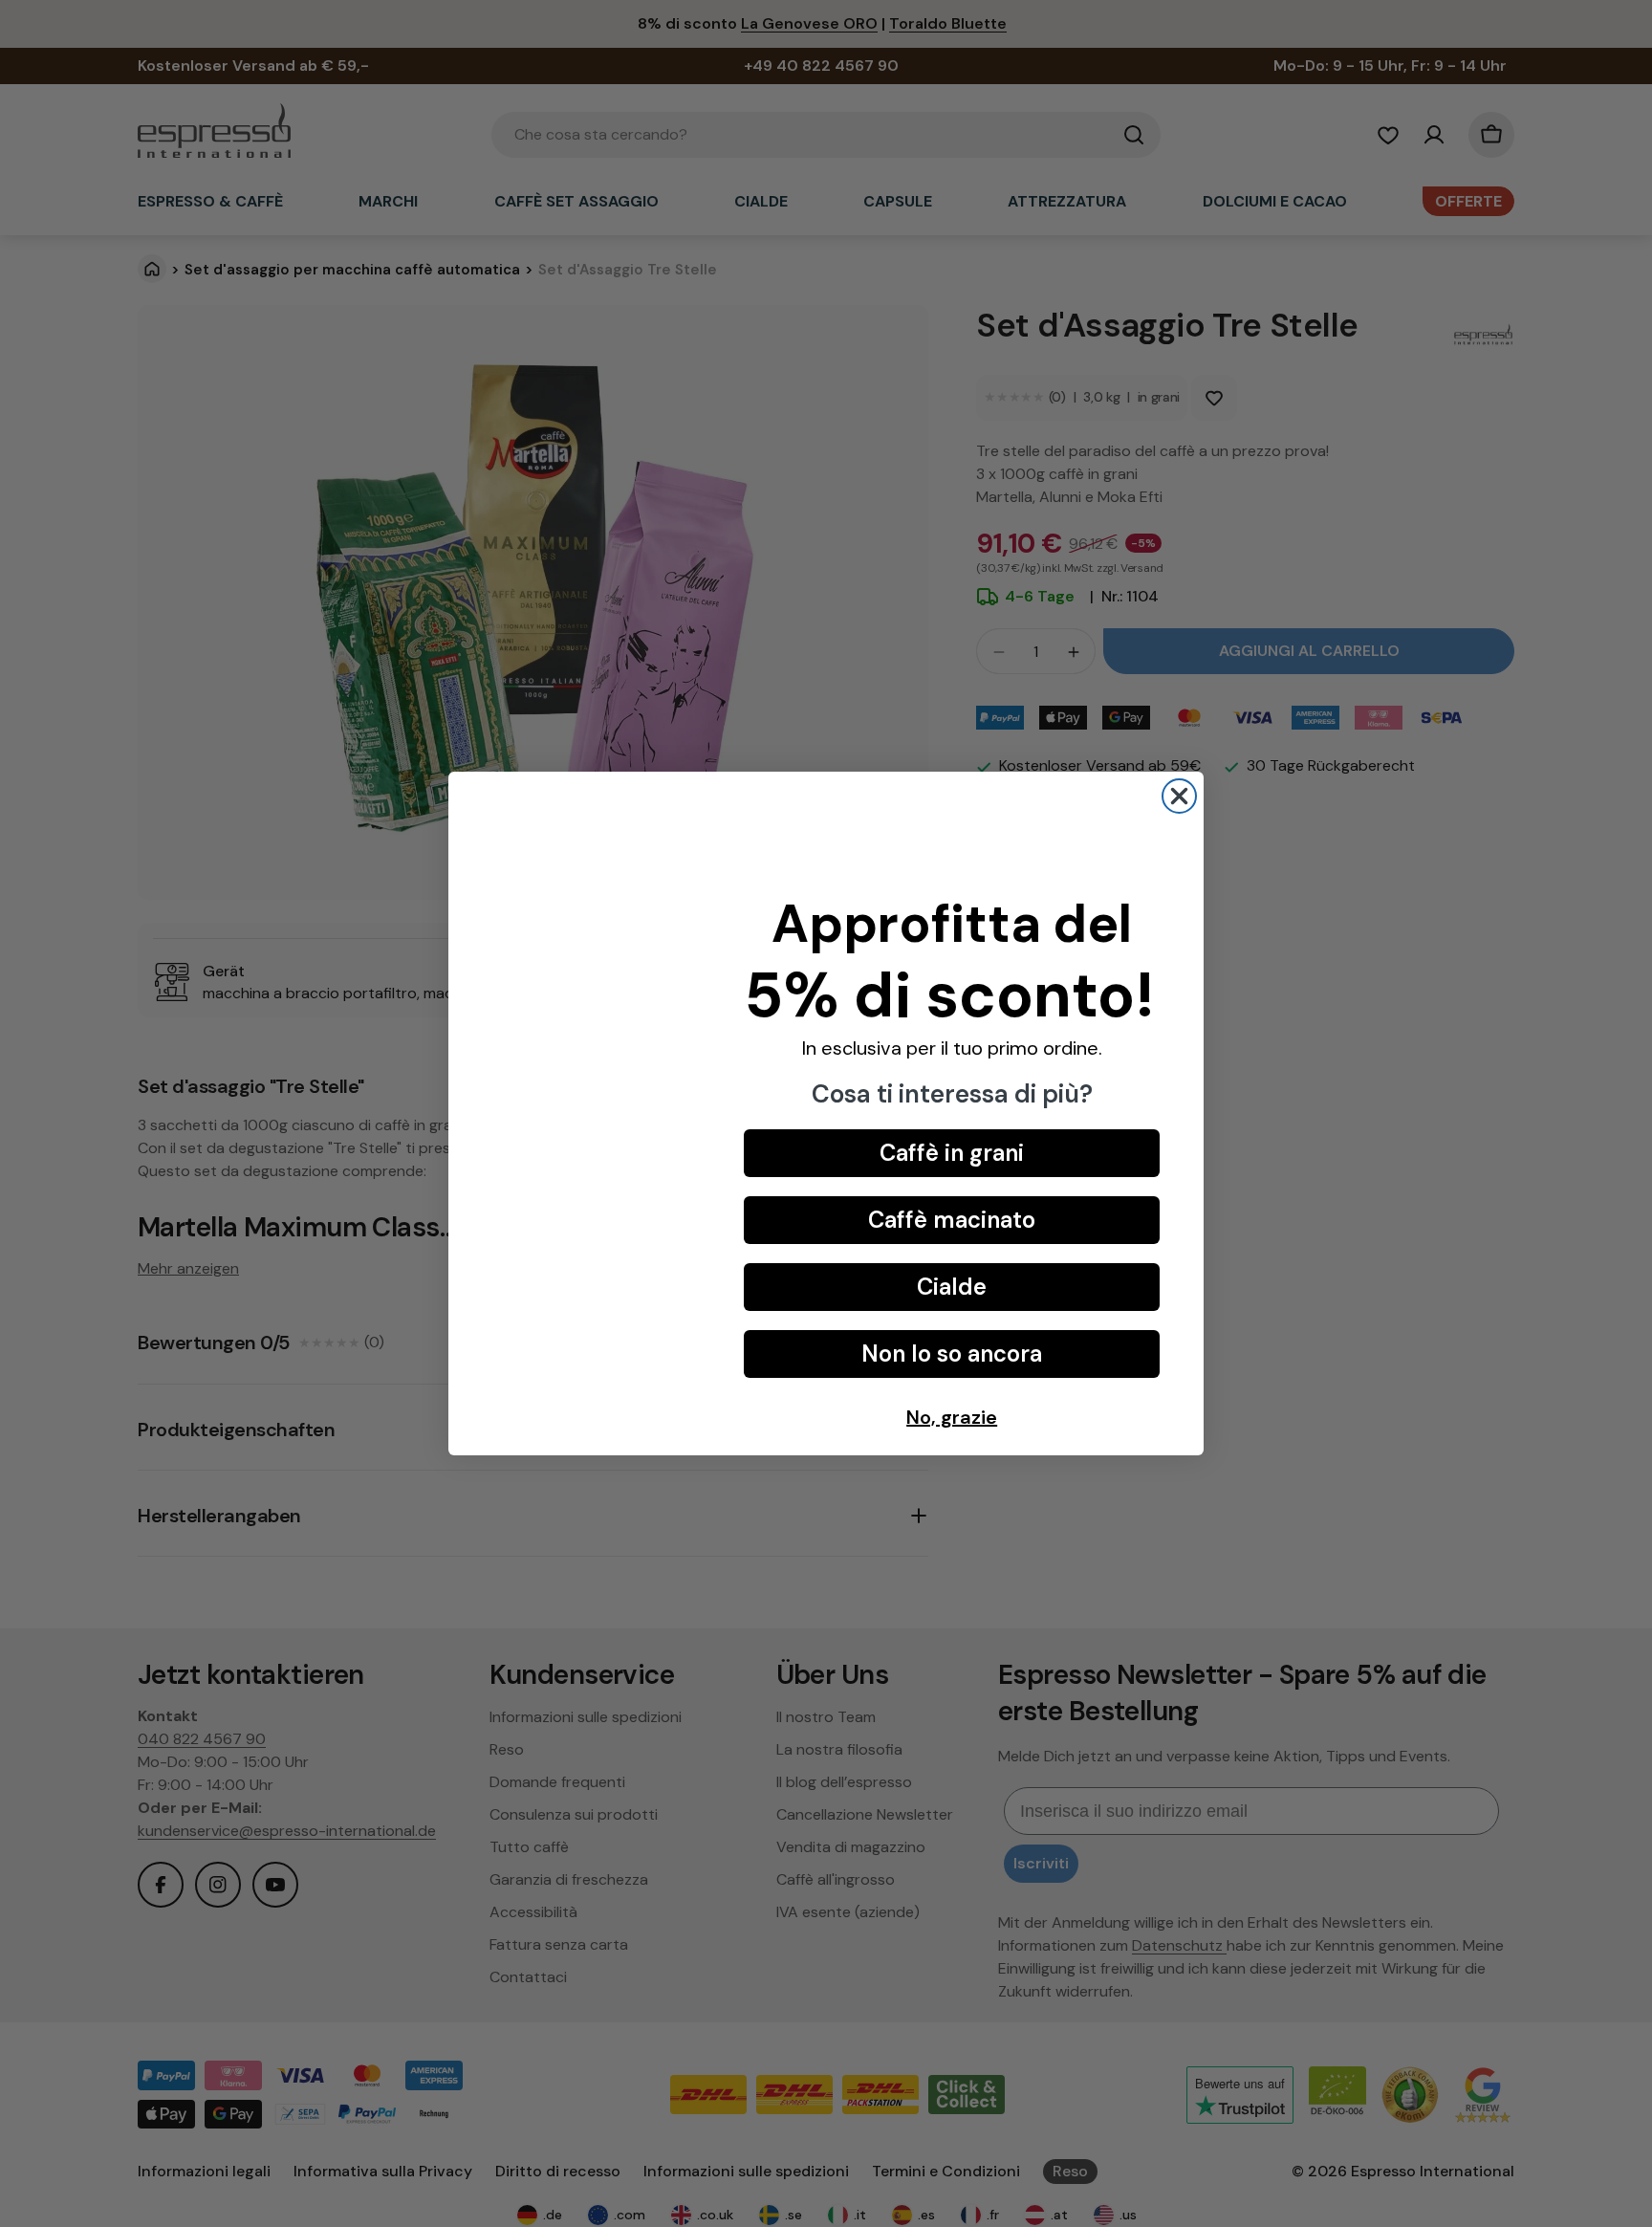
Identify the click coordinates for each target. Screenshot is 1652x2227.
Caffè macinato (952, 1220)
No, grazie (952, 1417)
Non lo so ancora (952, 1354)
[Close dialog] (1179, 796)
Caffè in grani (952, 1153)
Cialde (952, 1287)
